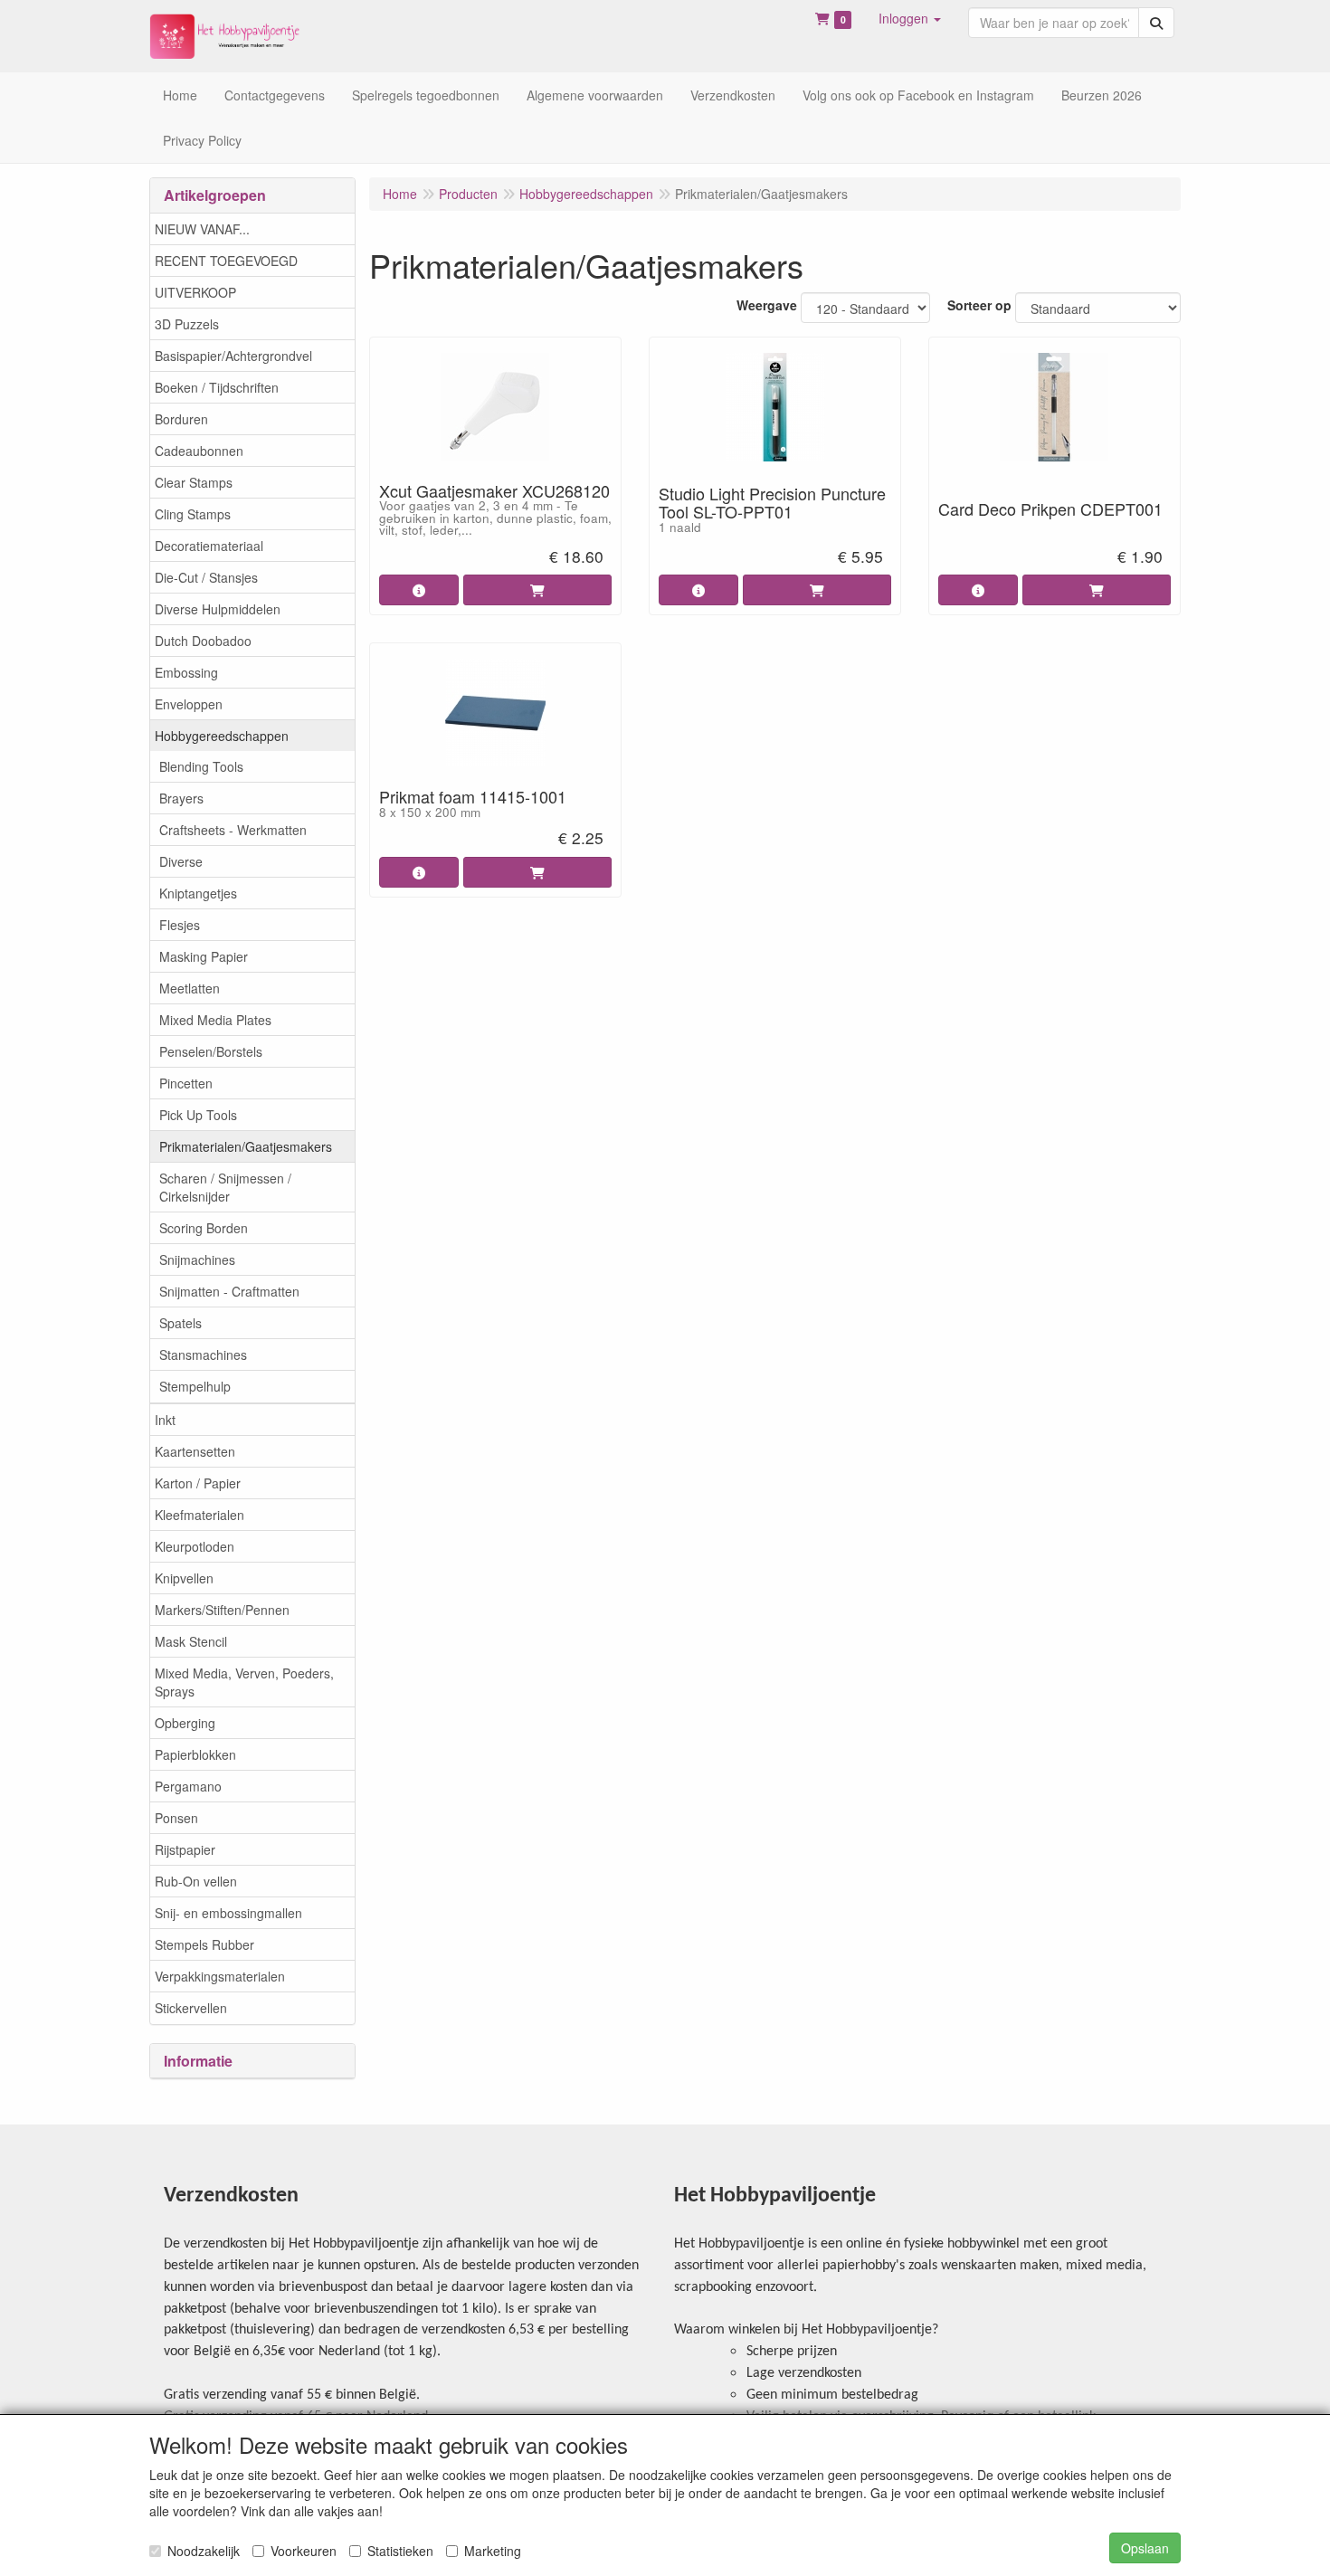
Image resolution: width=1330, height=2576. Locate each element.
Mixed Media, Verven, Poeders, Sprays (244, 1682)
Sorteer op (979, 305)
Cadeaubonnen (199, 451)
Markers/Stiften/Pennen (222, 1610)
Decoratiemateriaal (209, 546)
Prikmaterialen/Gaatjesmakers (246, 1146)
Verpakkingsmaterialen (220, 1976)
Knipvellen (184, 1578)
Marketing (493, 2551)
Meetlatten (190, 988)
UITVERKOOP (195, 292)
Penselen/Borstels (211, 1051)
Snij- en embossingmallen (228, 1913)
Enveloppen (189, 704)
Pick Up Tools (198, 1115)
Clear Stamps (194, 482)
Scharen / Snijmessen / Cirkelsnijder (225, 1187)
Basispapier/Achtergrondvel (233, 356)
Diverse (181, 861)
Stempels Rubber (204, 1944)
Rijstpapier (185, 1849)
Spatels (180, 1323)
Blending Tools (201, 766)
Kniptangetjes (198, 893)
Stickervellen (191, 2008)
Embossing (186, 672)
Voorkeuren (304, 2551)
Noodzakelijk (204, 2551)
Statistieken (400, 2551)
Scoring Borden (204, 1228)
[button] (910, 18)
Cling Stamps (193, 514)
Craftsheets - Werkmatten (233, 830)
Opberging (185, 1723)
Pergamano (188, 1786)
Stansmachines (203, 1355)
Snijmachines (197, 1259)
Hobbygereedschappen (222, 736)
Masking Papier (204, 956)
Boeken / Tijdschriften (217, 387)
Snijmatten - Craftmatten (229, 1291)
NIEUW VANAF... (202, 229)
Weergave (767, 305)
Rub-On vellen (196, 1881)
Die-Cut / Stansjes (206, 577)
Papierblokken (195, 1754)
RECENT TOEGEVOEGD (226, 261)
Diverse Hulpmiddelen (218, 609)
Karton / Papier (198, 1483)
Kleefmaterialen (199, 1515)
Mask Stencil (191, 1641)
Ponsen (176, 1818)
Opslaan (1145, 2548)
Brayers (181, 798)
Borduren (181, 419)
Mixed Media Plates (215, 1020)
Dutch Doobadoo (203, 641)
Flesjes (180, 925)
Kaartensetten (195, 1451)
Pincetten (186, 1083)
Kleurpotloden (195, 1546)
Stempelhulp (195, 1386)
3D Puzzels (187, 324)
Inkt (165, 1420)
